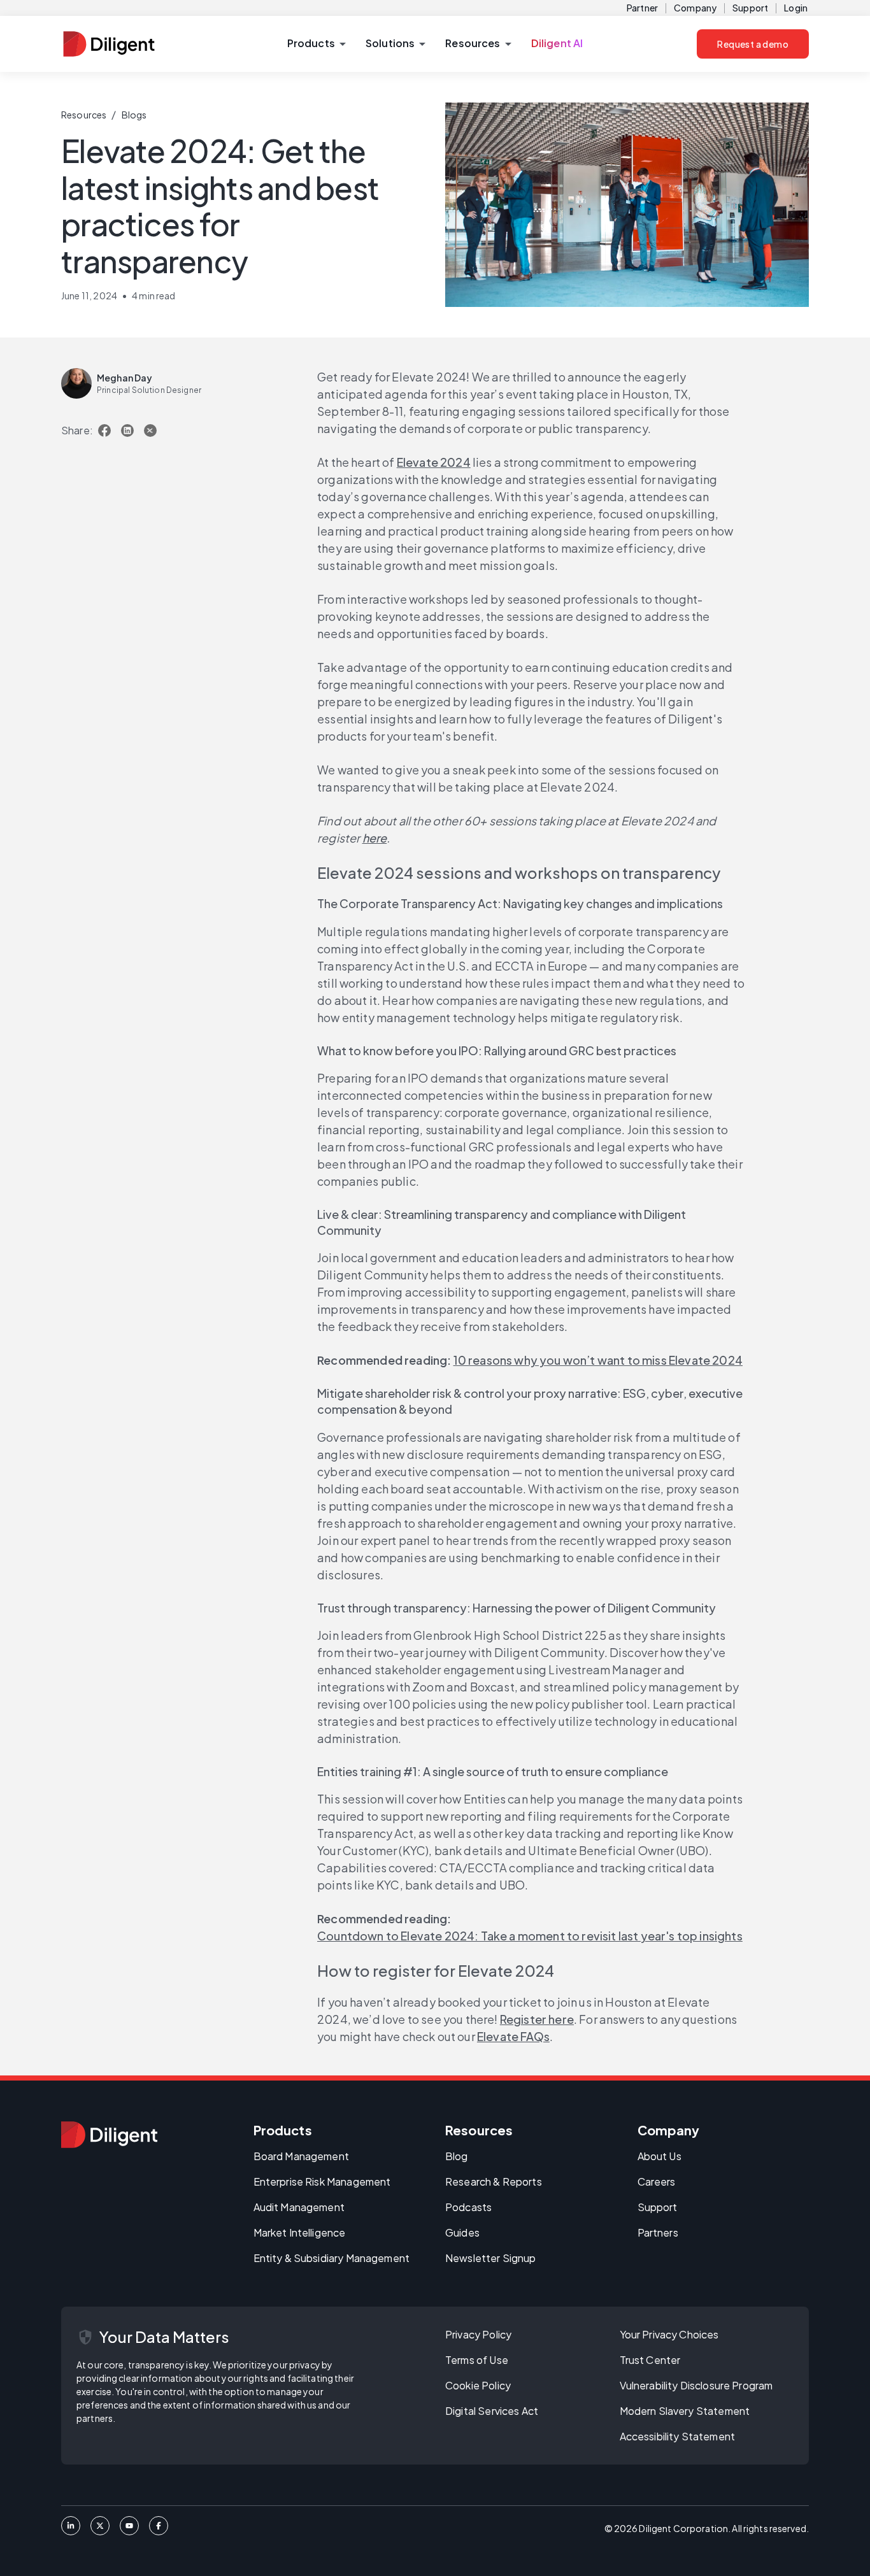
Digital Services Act (492, 2411)
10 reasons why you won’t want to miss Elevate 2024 (598, 1360)
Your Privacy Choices (669, 2334)
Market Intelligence (300, 2232)
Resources (84, 115)
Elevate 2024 (434, 462)
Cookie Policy (478, 2385)
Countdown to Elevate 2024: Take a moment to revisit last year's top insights (530, 1936)
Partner (642, 8)
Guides (462, 2232)
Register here (537, 2019)
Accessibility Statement (677, 2436)
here (375, 838)
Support (750, 8)
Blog (457, 2156)
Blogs (134, 115)
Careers (657, 2181)
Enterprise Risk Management (322, 2181)
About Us (660, 2156)
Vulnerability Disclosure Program (696, 2385)
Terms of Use (477, 2360)
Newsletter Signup (491, 2258)
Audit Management (299, 2207)
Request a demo (753, 44)
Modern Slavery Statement (685, 2411)
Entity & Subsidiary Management (332, 2258)
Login (796, 8)
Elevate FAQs (513, 2036)
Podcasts (468, 2207)
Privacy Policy (478, 2334)
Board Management (301, 2156)
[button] (316, 44)
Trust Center (650, 2360)
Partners (658, 2232)
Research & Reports (494, 2181)
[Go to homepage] (109, 2135)
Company (695, 8)
